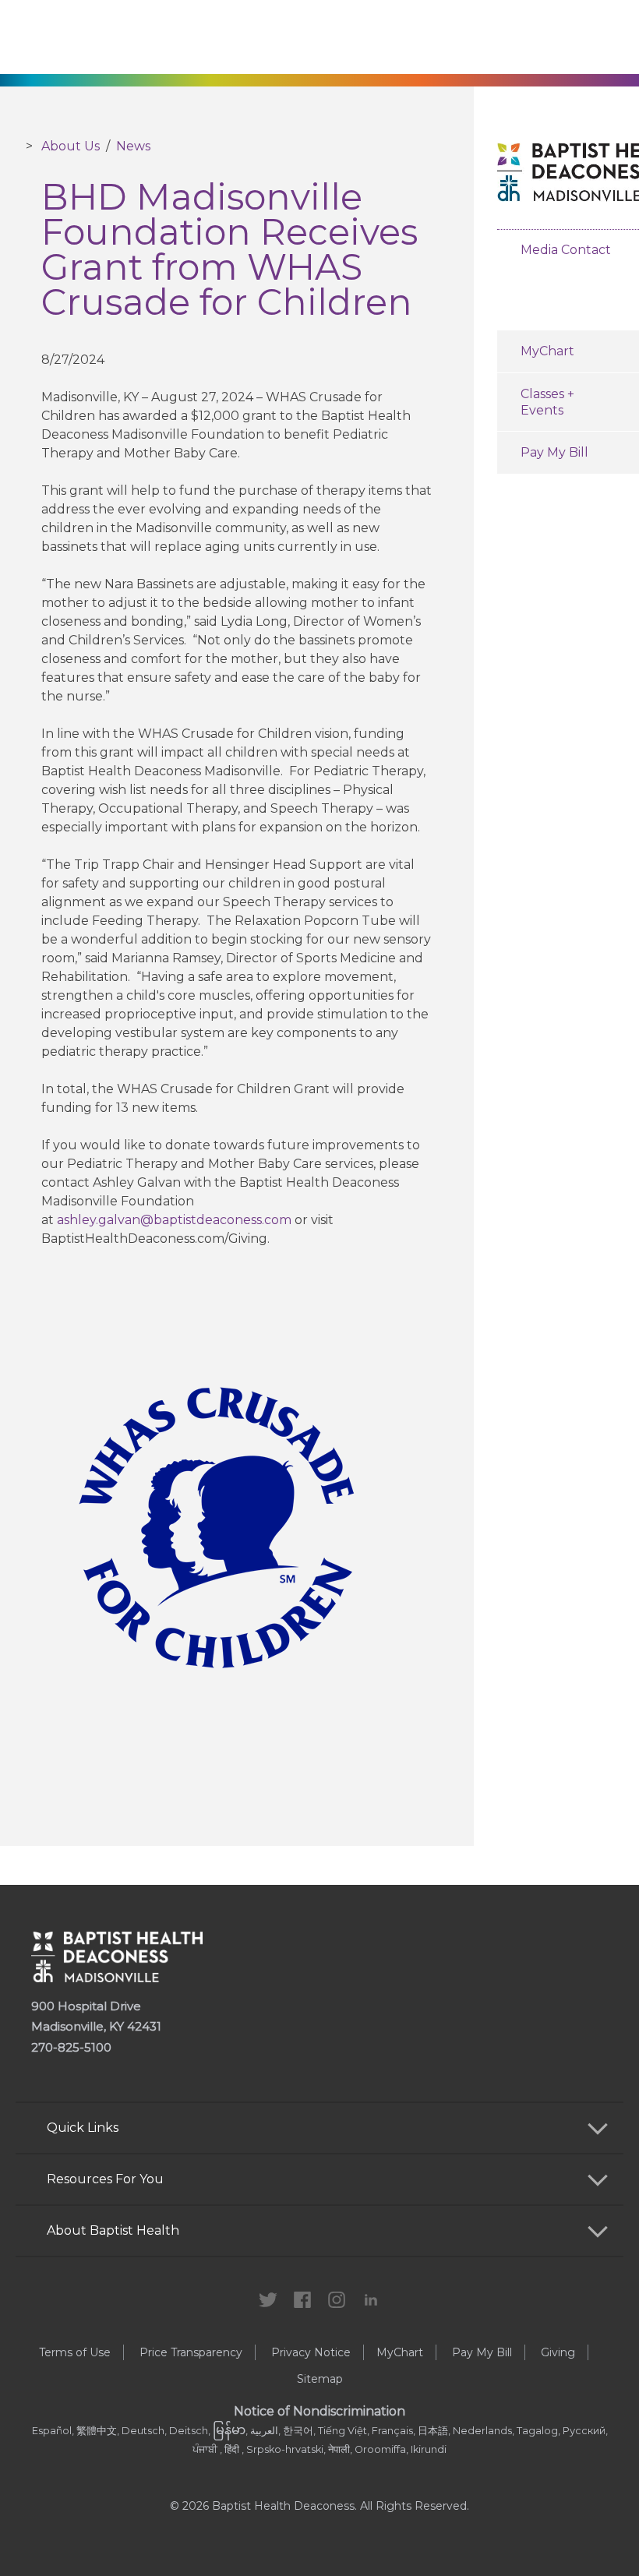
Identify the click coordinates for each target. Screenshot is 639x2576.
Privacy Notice (311, 2352)
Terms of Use (75, 2352)
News (133, 146)
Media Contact (566, 250)
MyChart (400, 2352)
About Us (71, 146)
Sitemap (320, 2379)
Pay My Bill (482, 2352)
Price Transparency (191, 2352)
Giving (558, 2352)
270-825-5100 (71, 2047)
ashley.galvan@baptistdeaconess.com (174, 1220)
